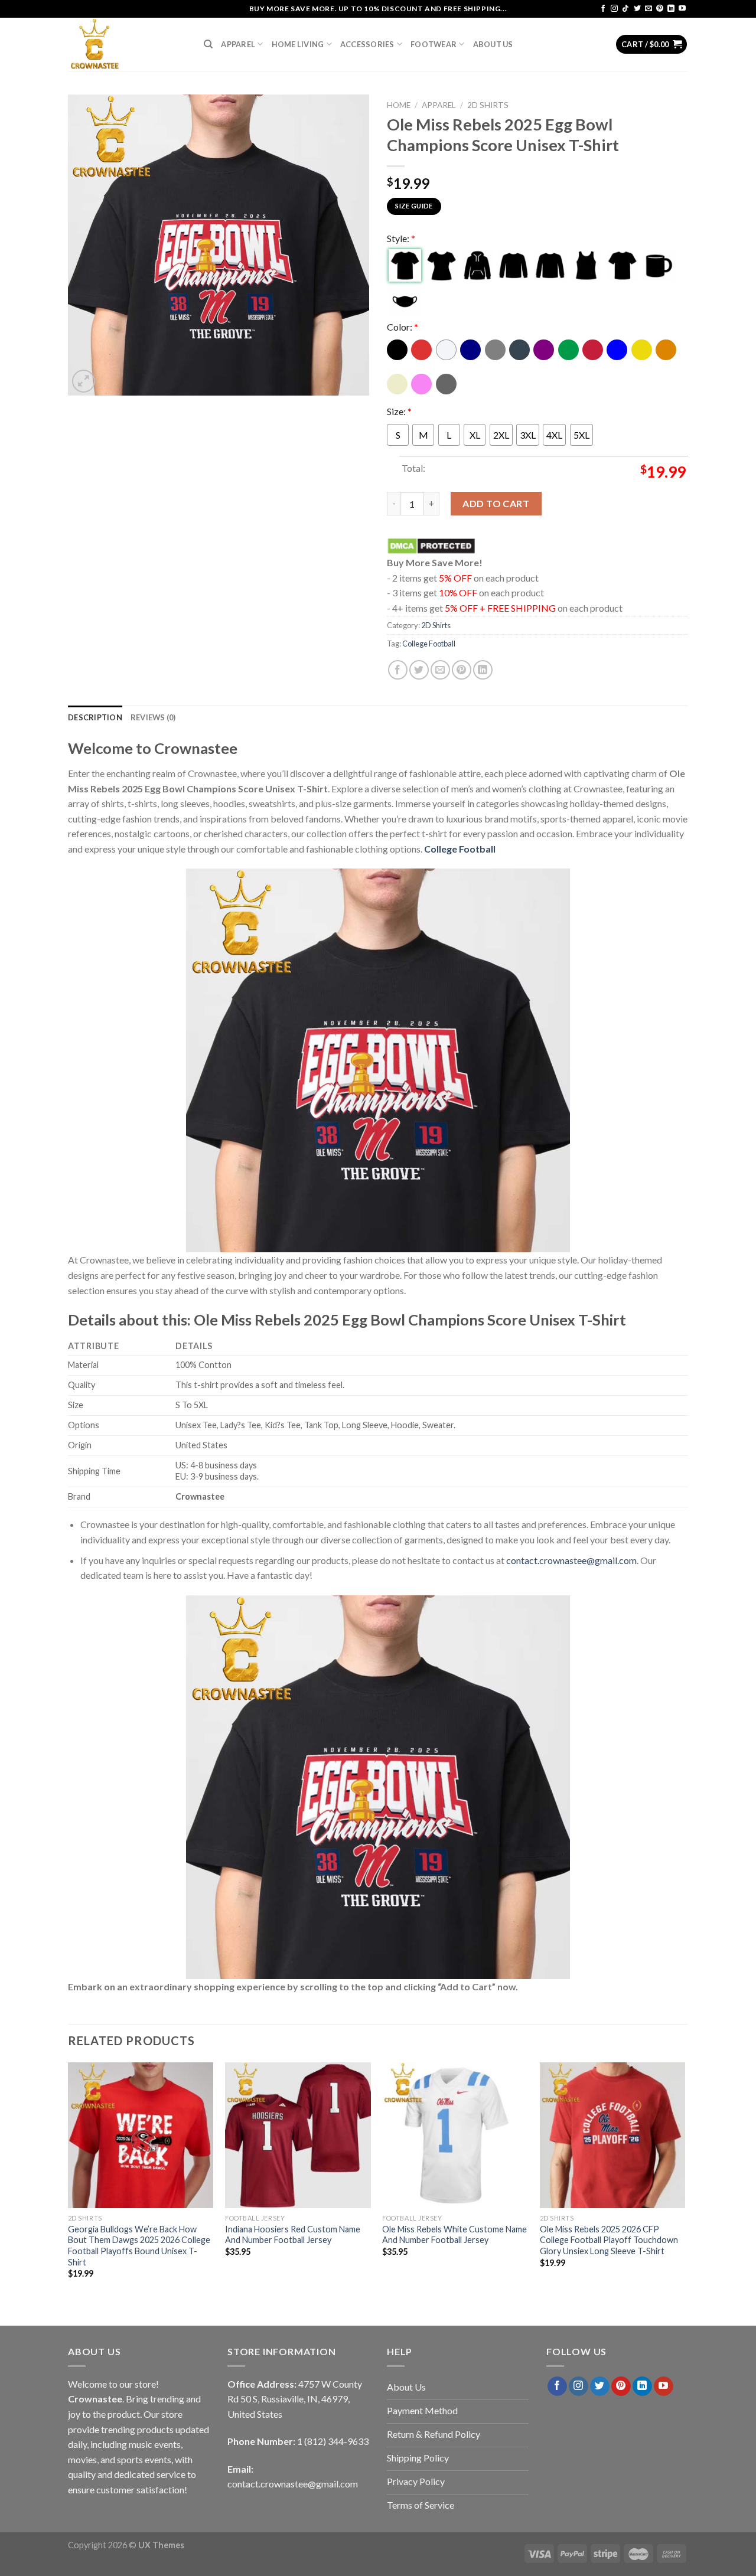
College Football (429, 644)
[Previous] (69, 2181)
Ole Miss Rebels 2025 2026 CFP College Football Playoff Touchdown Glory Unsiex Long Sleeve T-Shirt (609, 2240)
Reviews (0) (153, 717)
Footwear (434, 44)
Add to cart (496, 503)
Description (95, 717)
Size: (399, 411)
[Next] (685, 2181)
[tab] (95, 717)
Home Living (298, 44)
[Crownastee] (127, 44)
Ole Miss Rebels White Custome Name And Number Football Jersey (454, 2235)
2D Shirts (488, 105)
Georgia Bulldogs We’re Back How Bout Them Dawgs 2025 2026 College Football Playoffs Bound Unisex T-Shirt (139, 2246)
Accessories (367, 44)
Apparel (238, 44)
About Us (493, 44)
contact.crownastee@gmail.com (571, 1560)
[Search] (208, 44)
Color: (403, 327)
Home (399, 105)
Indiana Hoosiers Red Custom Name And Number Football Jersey (293, 2235)
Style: (401, 238)
